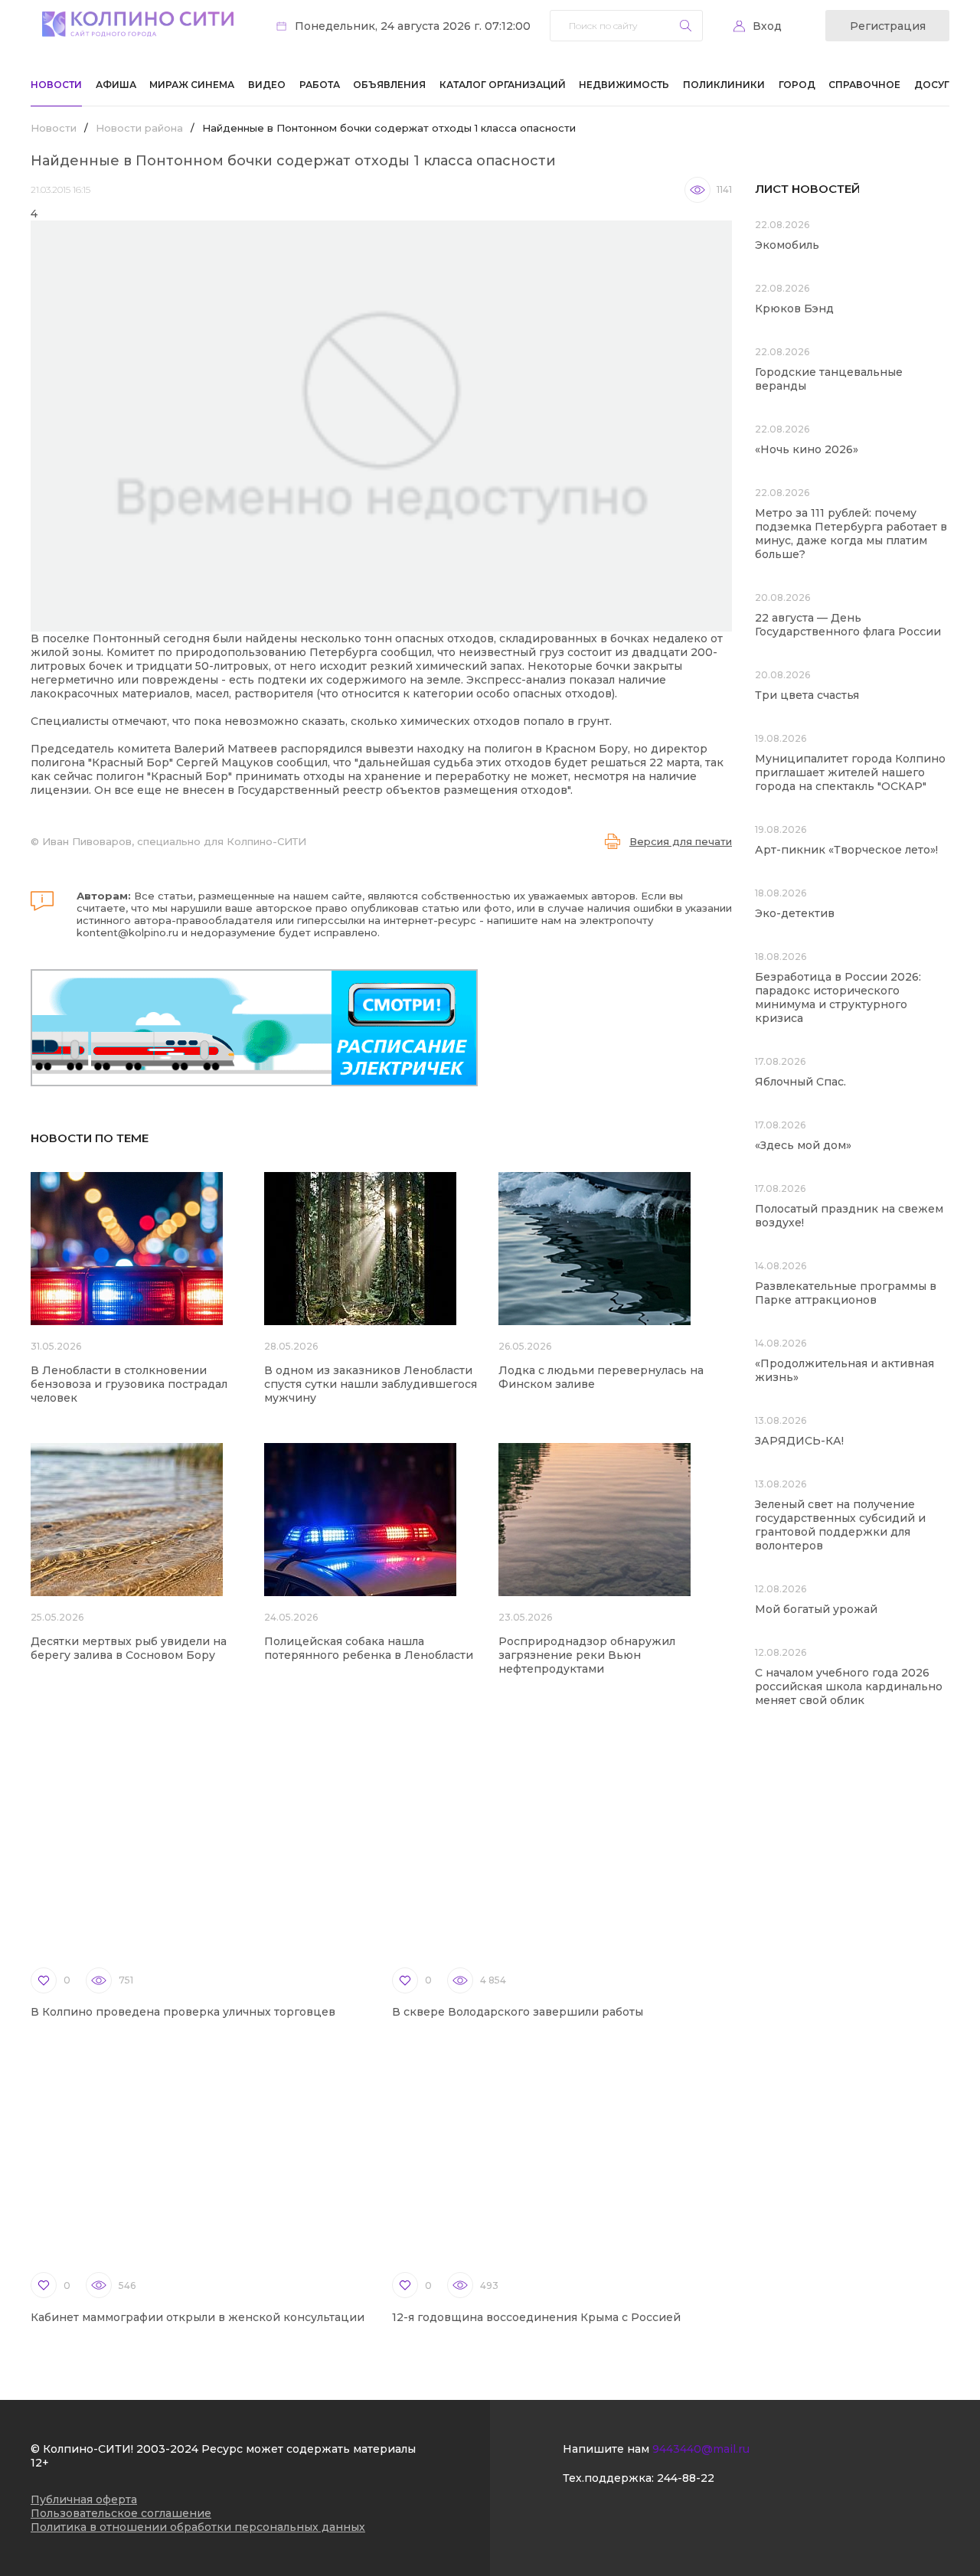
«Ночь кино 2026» (807, 449)
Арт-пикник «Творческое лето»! (846, 850)
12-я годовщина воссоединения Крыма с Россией (536, 2317)
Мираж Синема (192, 85)
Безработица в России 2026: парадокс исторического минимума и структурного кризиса (838, 997)
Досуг (932, 85)
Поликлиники (724, 85)
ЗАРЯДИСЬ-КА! (799, 1441)
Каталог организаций (503, 85)
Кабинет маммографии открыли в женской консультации (198, 2317)
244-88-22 (686, 2478)
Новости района (139, 128)
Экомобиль (787, 245)
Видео (267, 85)
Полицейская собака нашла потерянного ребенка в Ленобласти (369, 1648)
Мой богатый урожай (816, 1609)
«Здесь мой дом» (803, 1145)
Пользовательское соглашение (121, 2513)
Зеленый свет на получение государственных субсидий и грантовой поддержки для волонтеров (840, 1525)
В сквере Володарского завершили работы (518, 2012)
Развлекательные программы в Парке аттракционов (846, 1293)
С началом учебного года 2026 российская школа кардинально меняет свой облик (849, 1686)
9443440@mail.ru (701, 2449)
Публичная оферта (84, 2499)
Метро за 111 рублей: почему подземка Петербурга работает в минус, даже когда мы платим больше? (851, 534)
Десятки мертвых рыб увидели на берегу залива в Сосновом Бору (129, 1648)
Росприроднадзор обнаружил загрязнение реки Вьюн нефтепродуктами (587, 1655)
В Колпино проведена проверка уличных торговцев (183, 2012)
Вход (767, 26)
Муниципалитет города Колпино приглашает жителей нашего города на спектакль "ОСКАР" (850, 772)
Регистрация (888, 26)
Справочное (864, 85)
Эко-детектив (795, 913)
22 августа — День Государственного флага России (848, 625)
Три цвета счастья (807, 695)
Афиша (116, 85)
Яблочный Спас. (802, 1082)
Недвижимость (624, 85)
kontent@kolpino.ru (127, 932)
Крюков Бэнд (794, 309)
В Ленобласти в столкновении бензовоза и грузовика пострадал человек (129, 1384)
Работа (320, 85)
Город (797, 85)
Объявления (389, 85)
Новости (56, 85)
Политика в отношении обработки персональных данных (198, 2527)
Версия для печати (681, 841)
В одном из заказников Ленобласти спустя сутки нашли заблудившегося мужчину (371, 1384)
